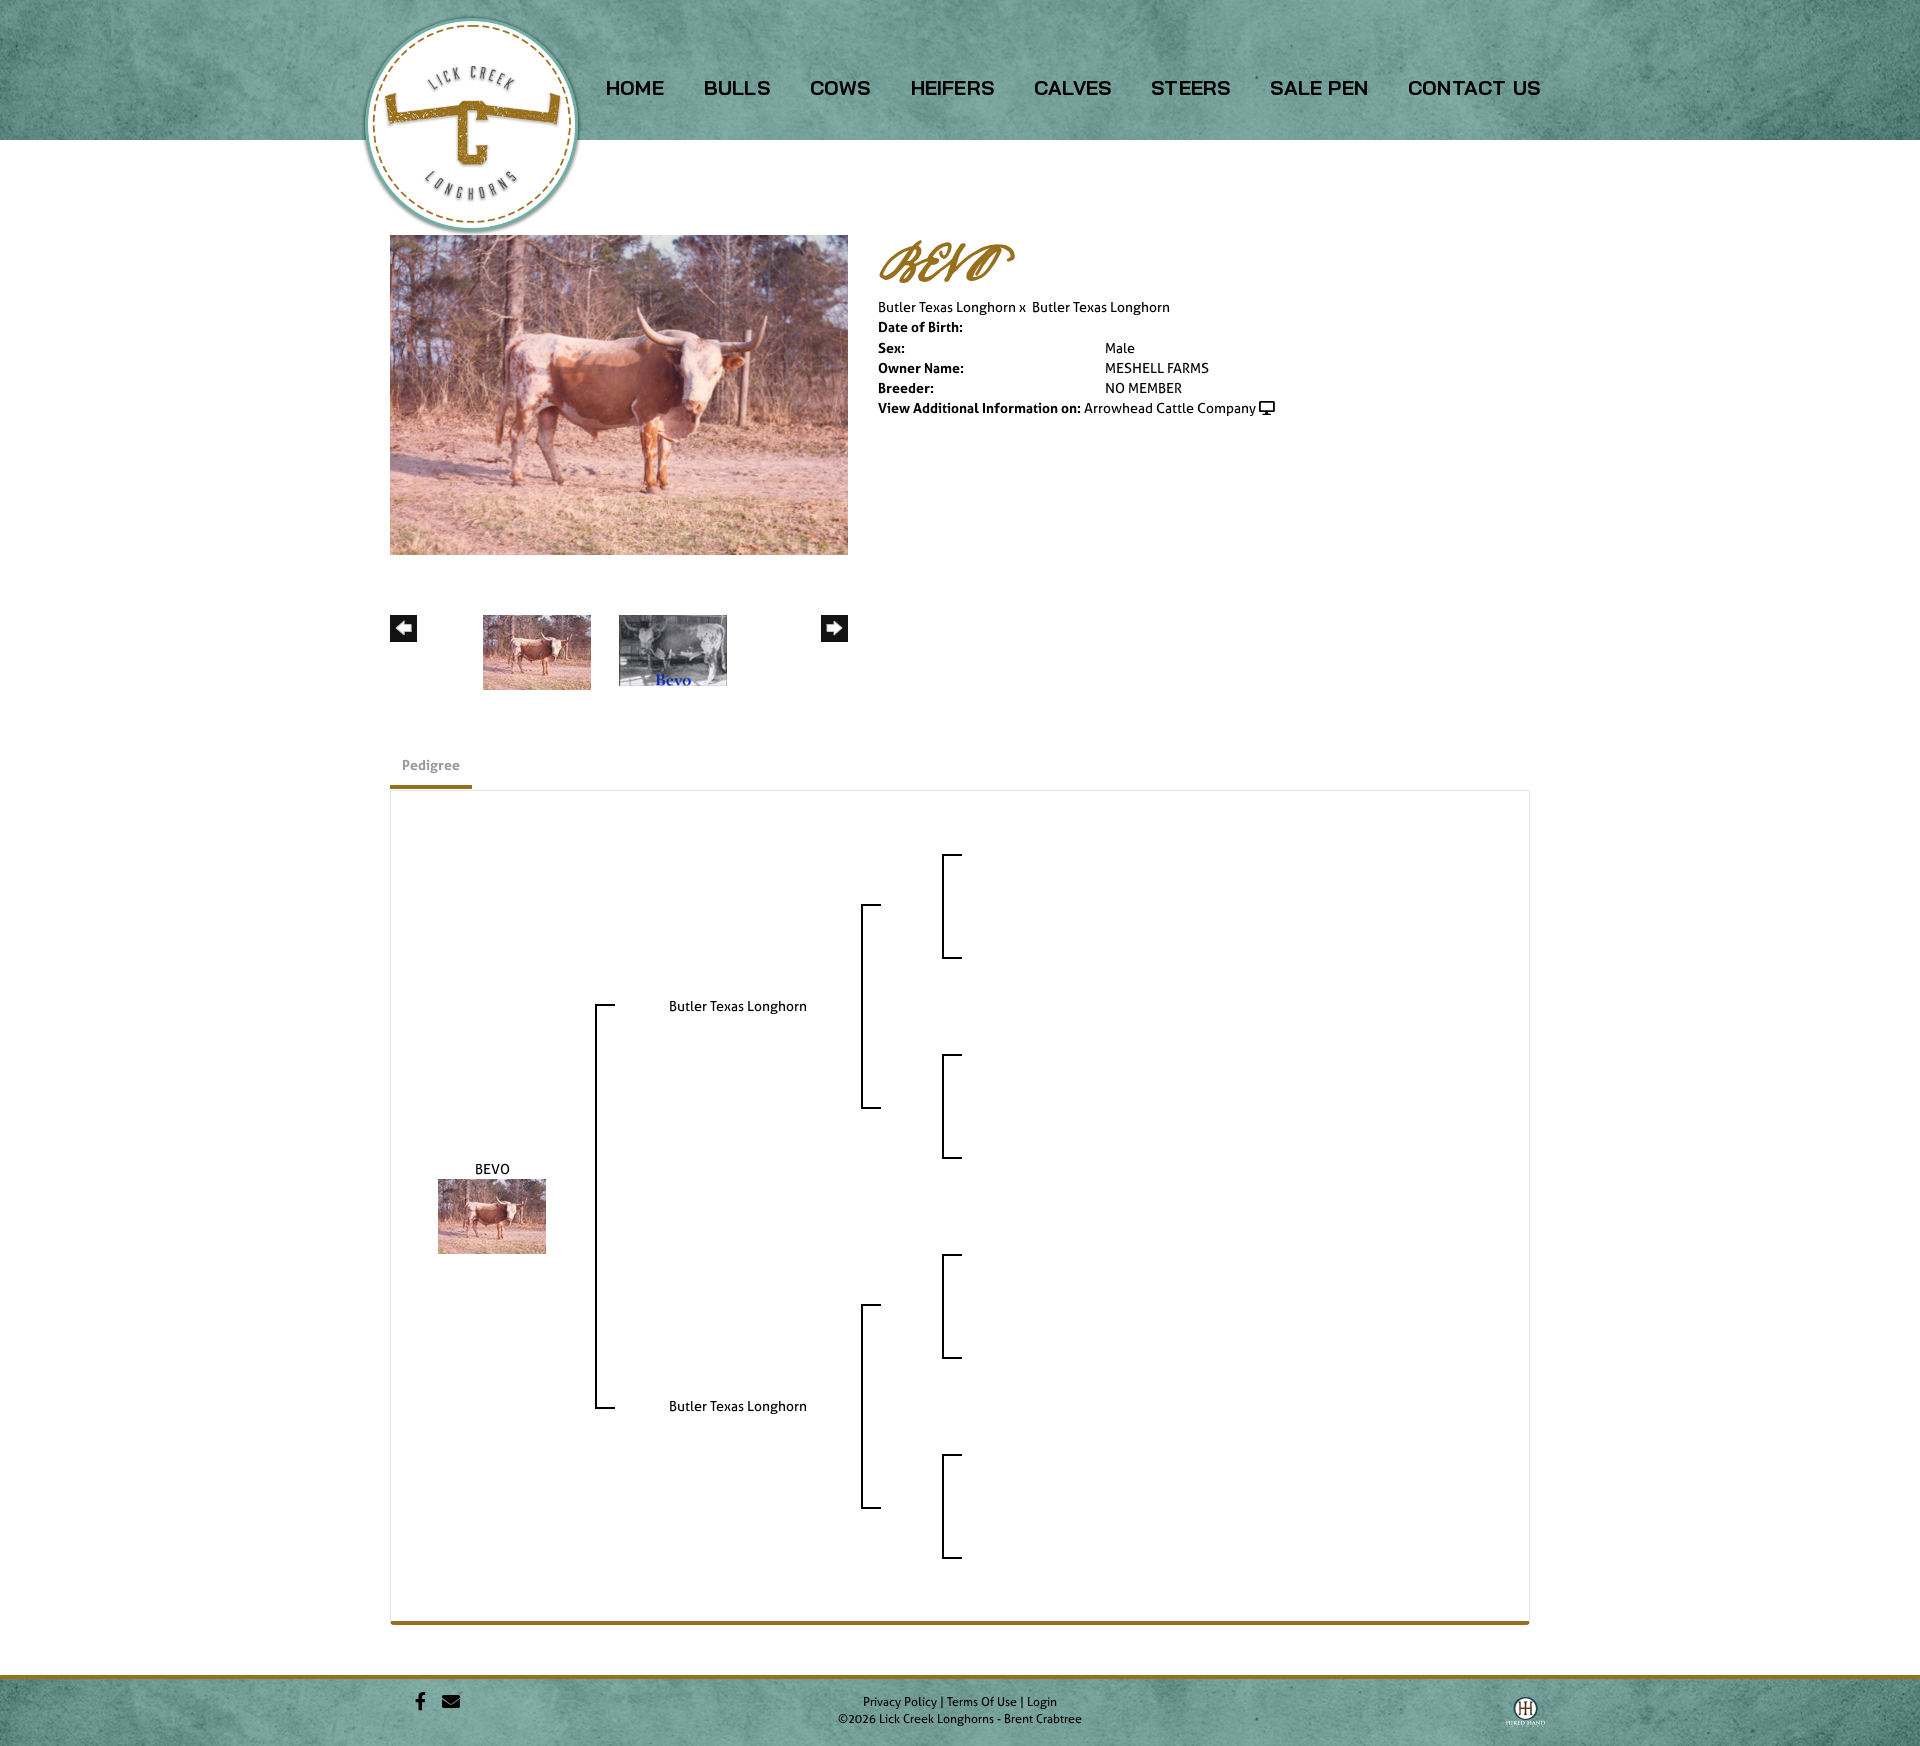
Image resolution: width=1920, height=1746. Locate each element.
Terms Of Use (982, 1702)
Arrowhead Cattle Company (1170, 407)
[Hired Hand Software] (1525, 1719)
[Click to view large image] (619, 393)
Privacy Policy (900, 1702)
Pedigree (431, 764)
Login (1042, 1702)
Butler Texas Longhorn (947, 306)
